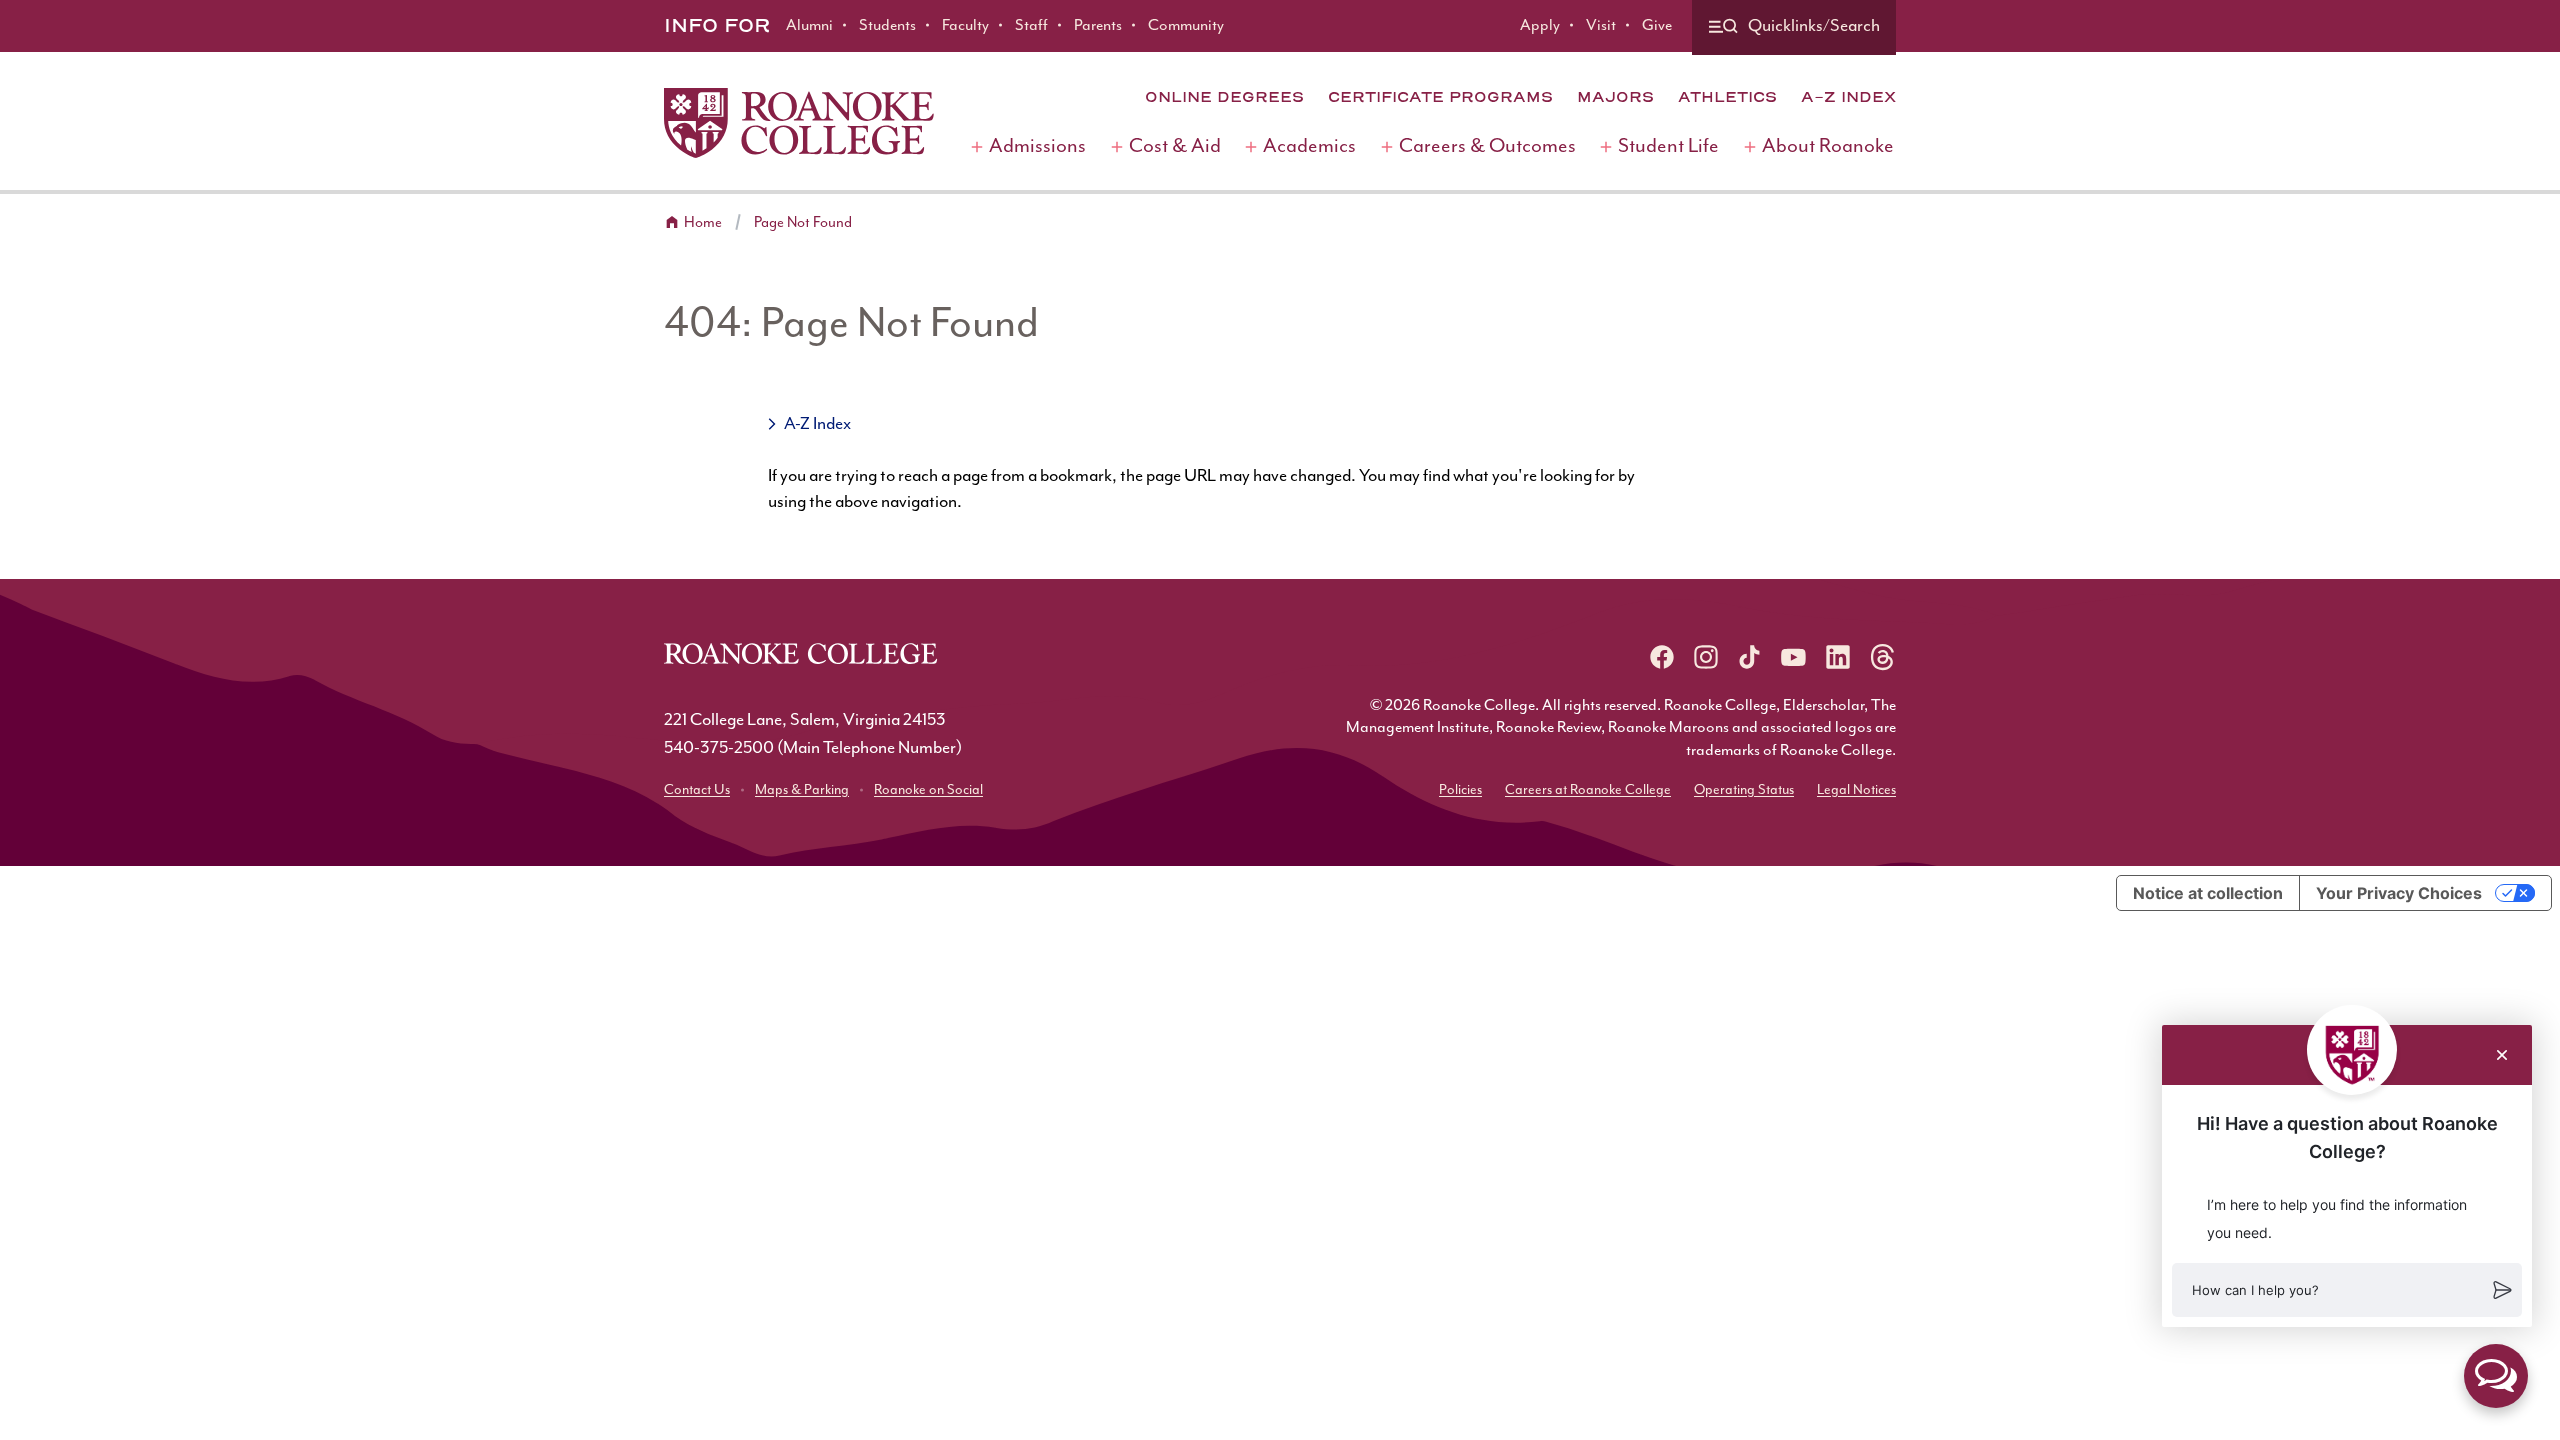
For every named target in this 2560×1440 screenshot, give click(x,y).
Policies (1460, 790)
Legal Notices (1856, 790)
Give (1657, 26)
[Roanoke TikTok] (1750, 657)
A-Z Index (1848, 97)
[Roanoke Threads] (1882, 657)
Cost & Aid (1175, 146)
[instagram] (1706, 657)
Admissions (1037, 146)
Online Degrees (1224, 97)
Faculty (965, 26)
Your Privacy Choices (2399, 893)
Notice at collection (2208, 893)
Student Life (1668, 146)
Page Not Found (803, 222)
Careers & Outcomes (1487, 146)
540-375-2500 (719, 748)
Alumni (809, 26)
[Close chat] (2502, 1055)
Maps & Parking (802, 790)
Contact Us (697, 790)
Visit (1601, 26)
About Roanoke (1828, 146)
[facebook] (1662, 657)
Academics (1309, 146)
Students (887, 26)
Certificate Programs (1440, 97)
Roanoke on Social (928, 790)
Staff (1031, 26)
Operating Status (1744, 790)
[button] (2347, 1290)
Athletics (1727, 97)
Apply (1540, 26)
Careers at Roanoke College (1588, 790)
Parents (1098, 26)
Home (703, 222)
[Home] (799, 123)
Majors (1615, 97)
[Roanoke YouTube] (1794, 657)
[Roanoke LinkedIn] (1838, 657)
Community (1186, 26)
